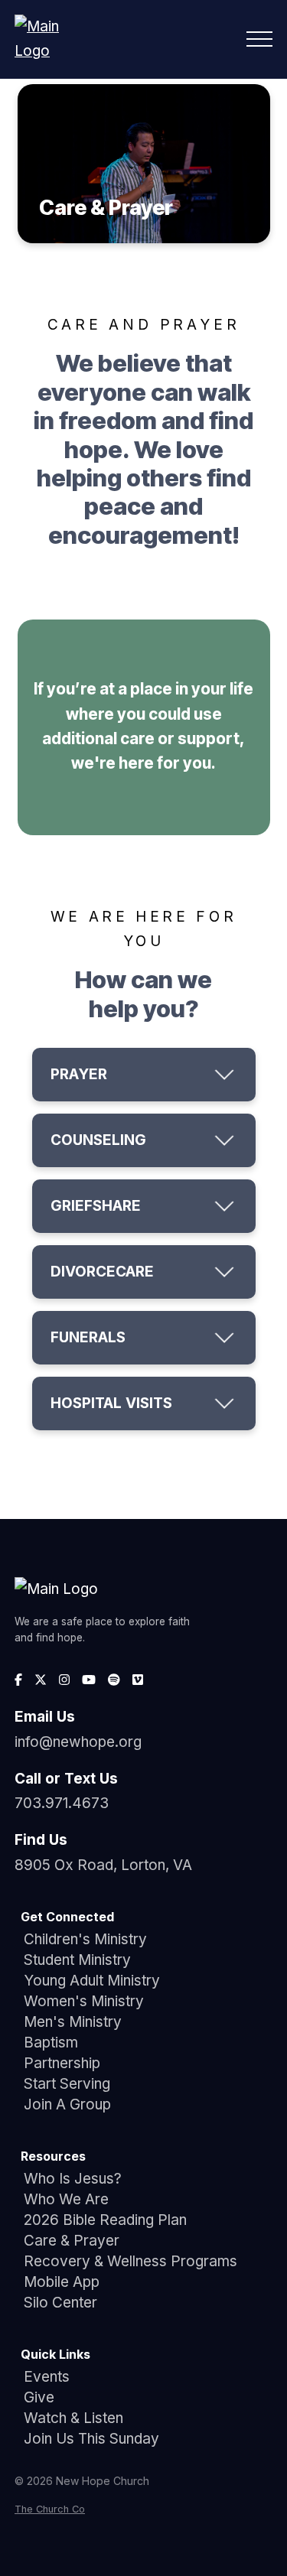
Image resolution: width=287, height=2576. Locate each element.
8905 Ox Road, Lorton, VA (103, 1865)
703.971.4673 (62, 1803)
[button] (259, 39)
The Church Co (50, 2509)
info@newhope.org (78, 1742)
